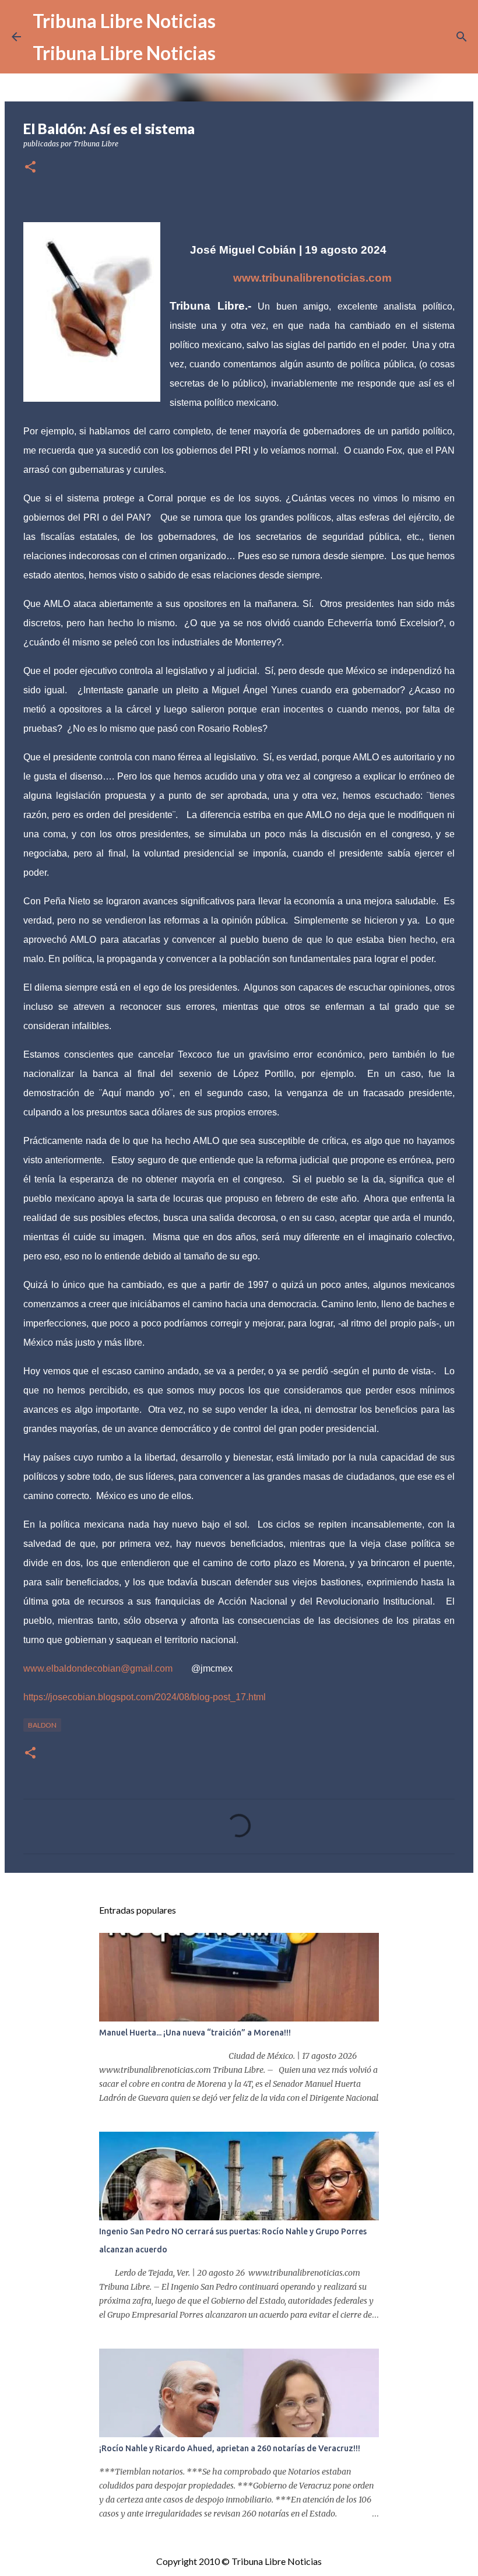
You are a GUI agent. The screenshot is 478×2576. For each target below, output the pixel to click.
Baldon (42, 1725)
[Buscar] (462, 37)
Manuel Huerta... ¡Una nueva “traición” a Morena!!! (195, 2033)
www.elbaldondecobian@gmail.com (98, 1668)
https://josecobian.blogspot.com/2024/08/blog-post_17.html (145, 1697)
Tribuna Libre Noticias (124, 21)
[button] (30, 168)
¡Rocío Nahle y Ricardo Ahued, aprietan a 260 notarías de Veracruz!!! (230, 2448)
